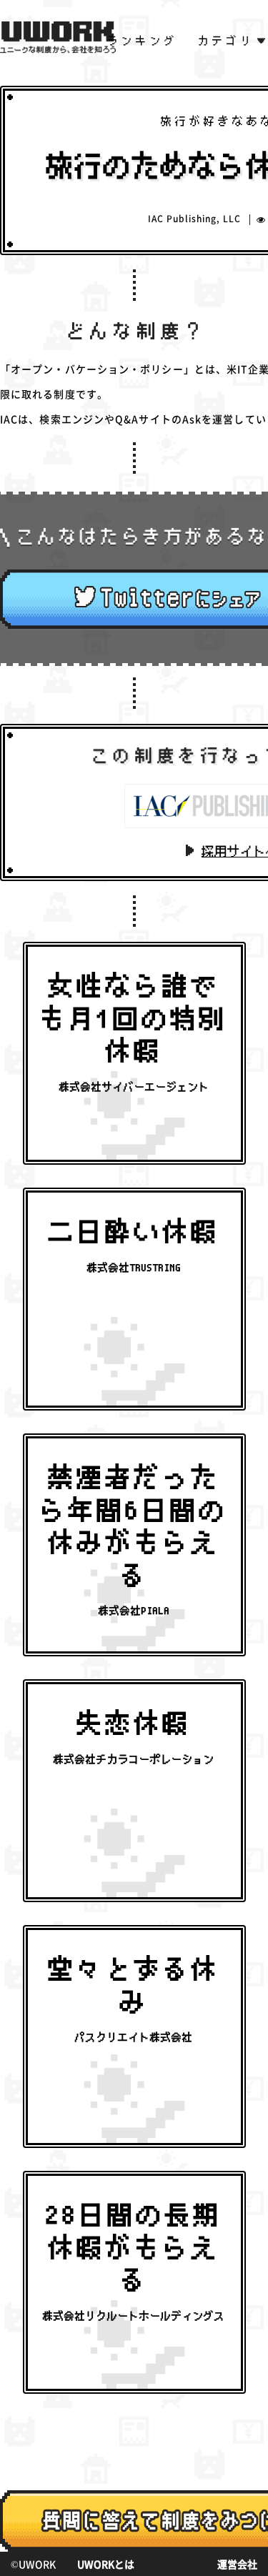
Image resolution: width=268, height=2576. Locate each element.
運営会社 (237, 2564)
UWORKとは (106, 2564)
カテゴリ (227, 41)
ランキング (143, 41)
